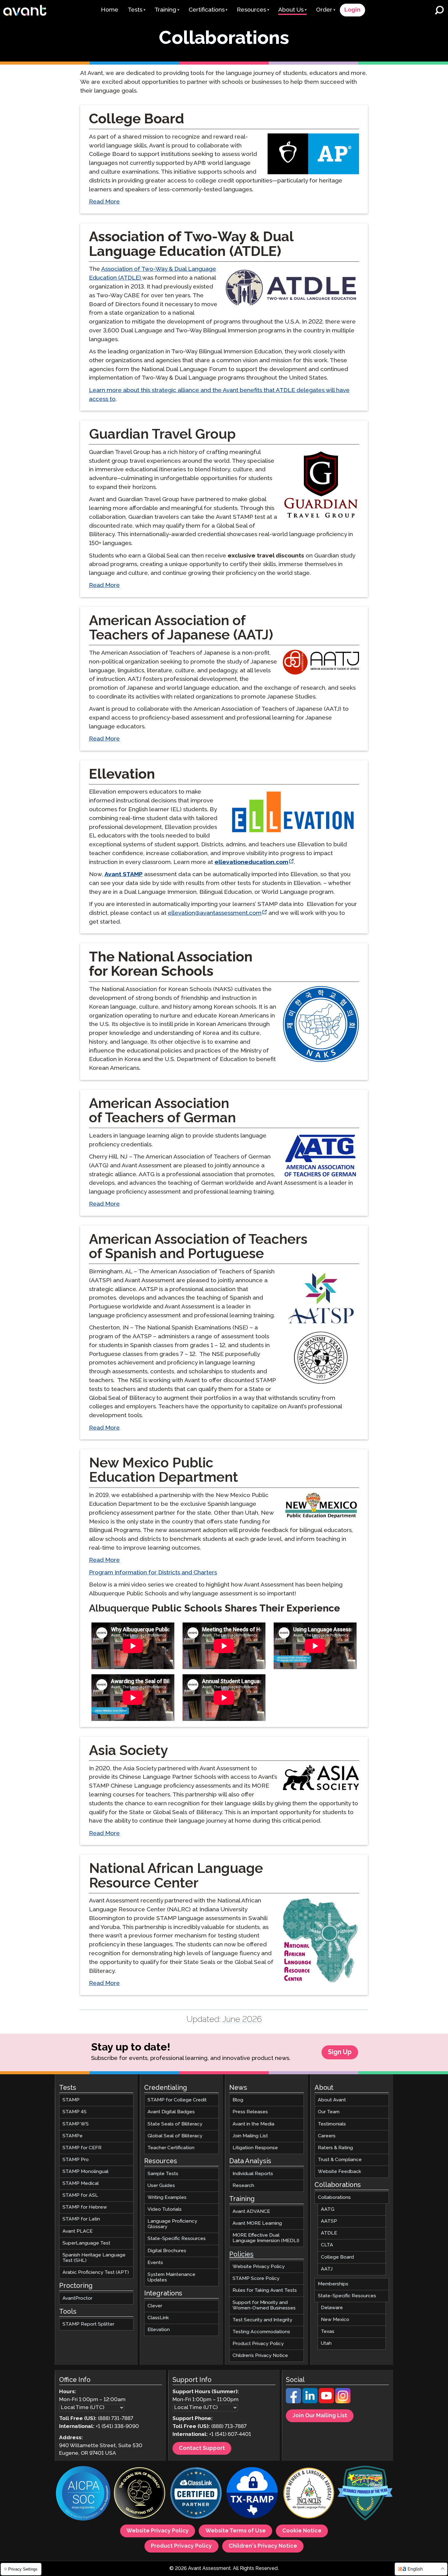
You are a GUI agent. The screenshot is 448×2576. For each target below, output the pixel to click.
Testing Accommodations (261, 2332)
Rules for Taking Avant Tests (265, 2290)
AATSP (329, 2221)
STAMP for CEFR (82, 2148)
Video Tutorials (165, 2209)
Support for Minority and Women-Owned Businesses (264, 2305)
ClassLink (158, 2318)
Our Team (329, 2112)
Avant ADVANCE (251, 2212)
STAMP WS (76, 2124)
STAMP (71, 2100)
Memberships (333, 2284)
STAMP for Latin (81, 2219)
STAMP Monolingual (85, 2172)
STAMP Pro (76, 2160)
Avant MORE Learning (257, 2223)
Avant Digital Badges (171, 2112)
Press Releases (250, 2112)
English (415, 2569)
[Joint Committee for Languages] (309, 2494)
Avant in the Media (253, 2124)
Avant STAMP (124, 874)
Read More (104, 202)
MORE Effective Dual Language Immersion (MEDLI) (266, 2238)
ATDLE (329, 2233)
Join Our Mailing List (320, 2416)
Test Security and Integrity (262, 2320)
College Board (337, 2257)
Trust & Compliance (340, 2160)
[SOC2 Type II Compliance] (83, 2494)
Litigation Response (255, 2148)
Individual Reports (253, 2174)
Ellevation (159, 2330)
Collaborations (334, 2197)
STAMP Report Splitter (88, 2324)
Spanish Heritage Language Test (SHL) (94, 2258)
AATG (328, 2209)
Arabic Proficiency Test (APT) (96, 2272)
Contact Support (202, 2448)
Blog (238, 2100)
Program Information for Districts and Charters (153, 1573)
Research (243, 2186)
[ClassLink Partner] (196, 2494)
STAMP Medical (81, 2183)
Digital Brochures (167, 2251)
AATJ (327, 2269)
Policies (241, 2255)
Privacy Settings (22, 2569)
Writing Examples (167, 2197)
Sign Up (340, 2052)
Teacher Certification (171, 2148)
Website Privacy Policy (259, 2267)
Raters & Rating (335, 2148)
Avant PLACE (78, 2231)
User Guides (161, 2186)
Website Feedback (340, 2172)
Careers (327, 2136)
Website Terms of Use (236, 2531)
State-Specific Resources (177, 2239)
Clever (155, 2306)
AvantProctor (77, 2298)
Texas (328, 2332)
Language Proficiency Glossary (172, 2224)
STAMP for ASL (80, 2195)
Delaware (332, 2308)
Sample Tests (163, 2174)
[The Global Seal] (140, 2494)
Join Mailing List (250, 2136)
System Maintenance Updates (171, 2277)
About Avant (332, 2100)
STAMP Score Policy (256, 2279)
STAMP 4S (75, 2112)
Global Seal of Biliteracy (175, 2136)
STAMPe (73, 2136)
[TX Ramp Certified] (252, 2494)
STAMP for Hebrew (85, 2207)
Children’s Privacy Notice (260, 2356)
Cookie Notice (302, 2531)
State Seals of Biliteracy (175, 2124)
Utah (326, 2343)
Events (155, 2263)
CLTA (327, 2245)
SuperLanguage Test (86, 2243)
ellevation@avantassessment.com (215, 913)
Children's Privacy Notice (263, 2546)
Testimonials (332, 2124)
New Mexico (335, 2320)
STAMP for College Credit (177, 2100)
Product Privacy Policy (258, 2344)
